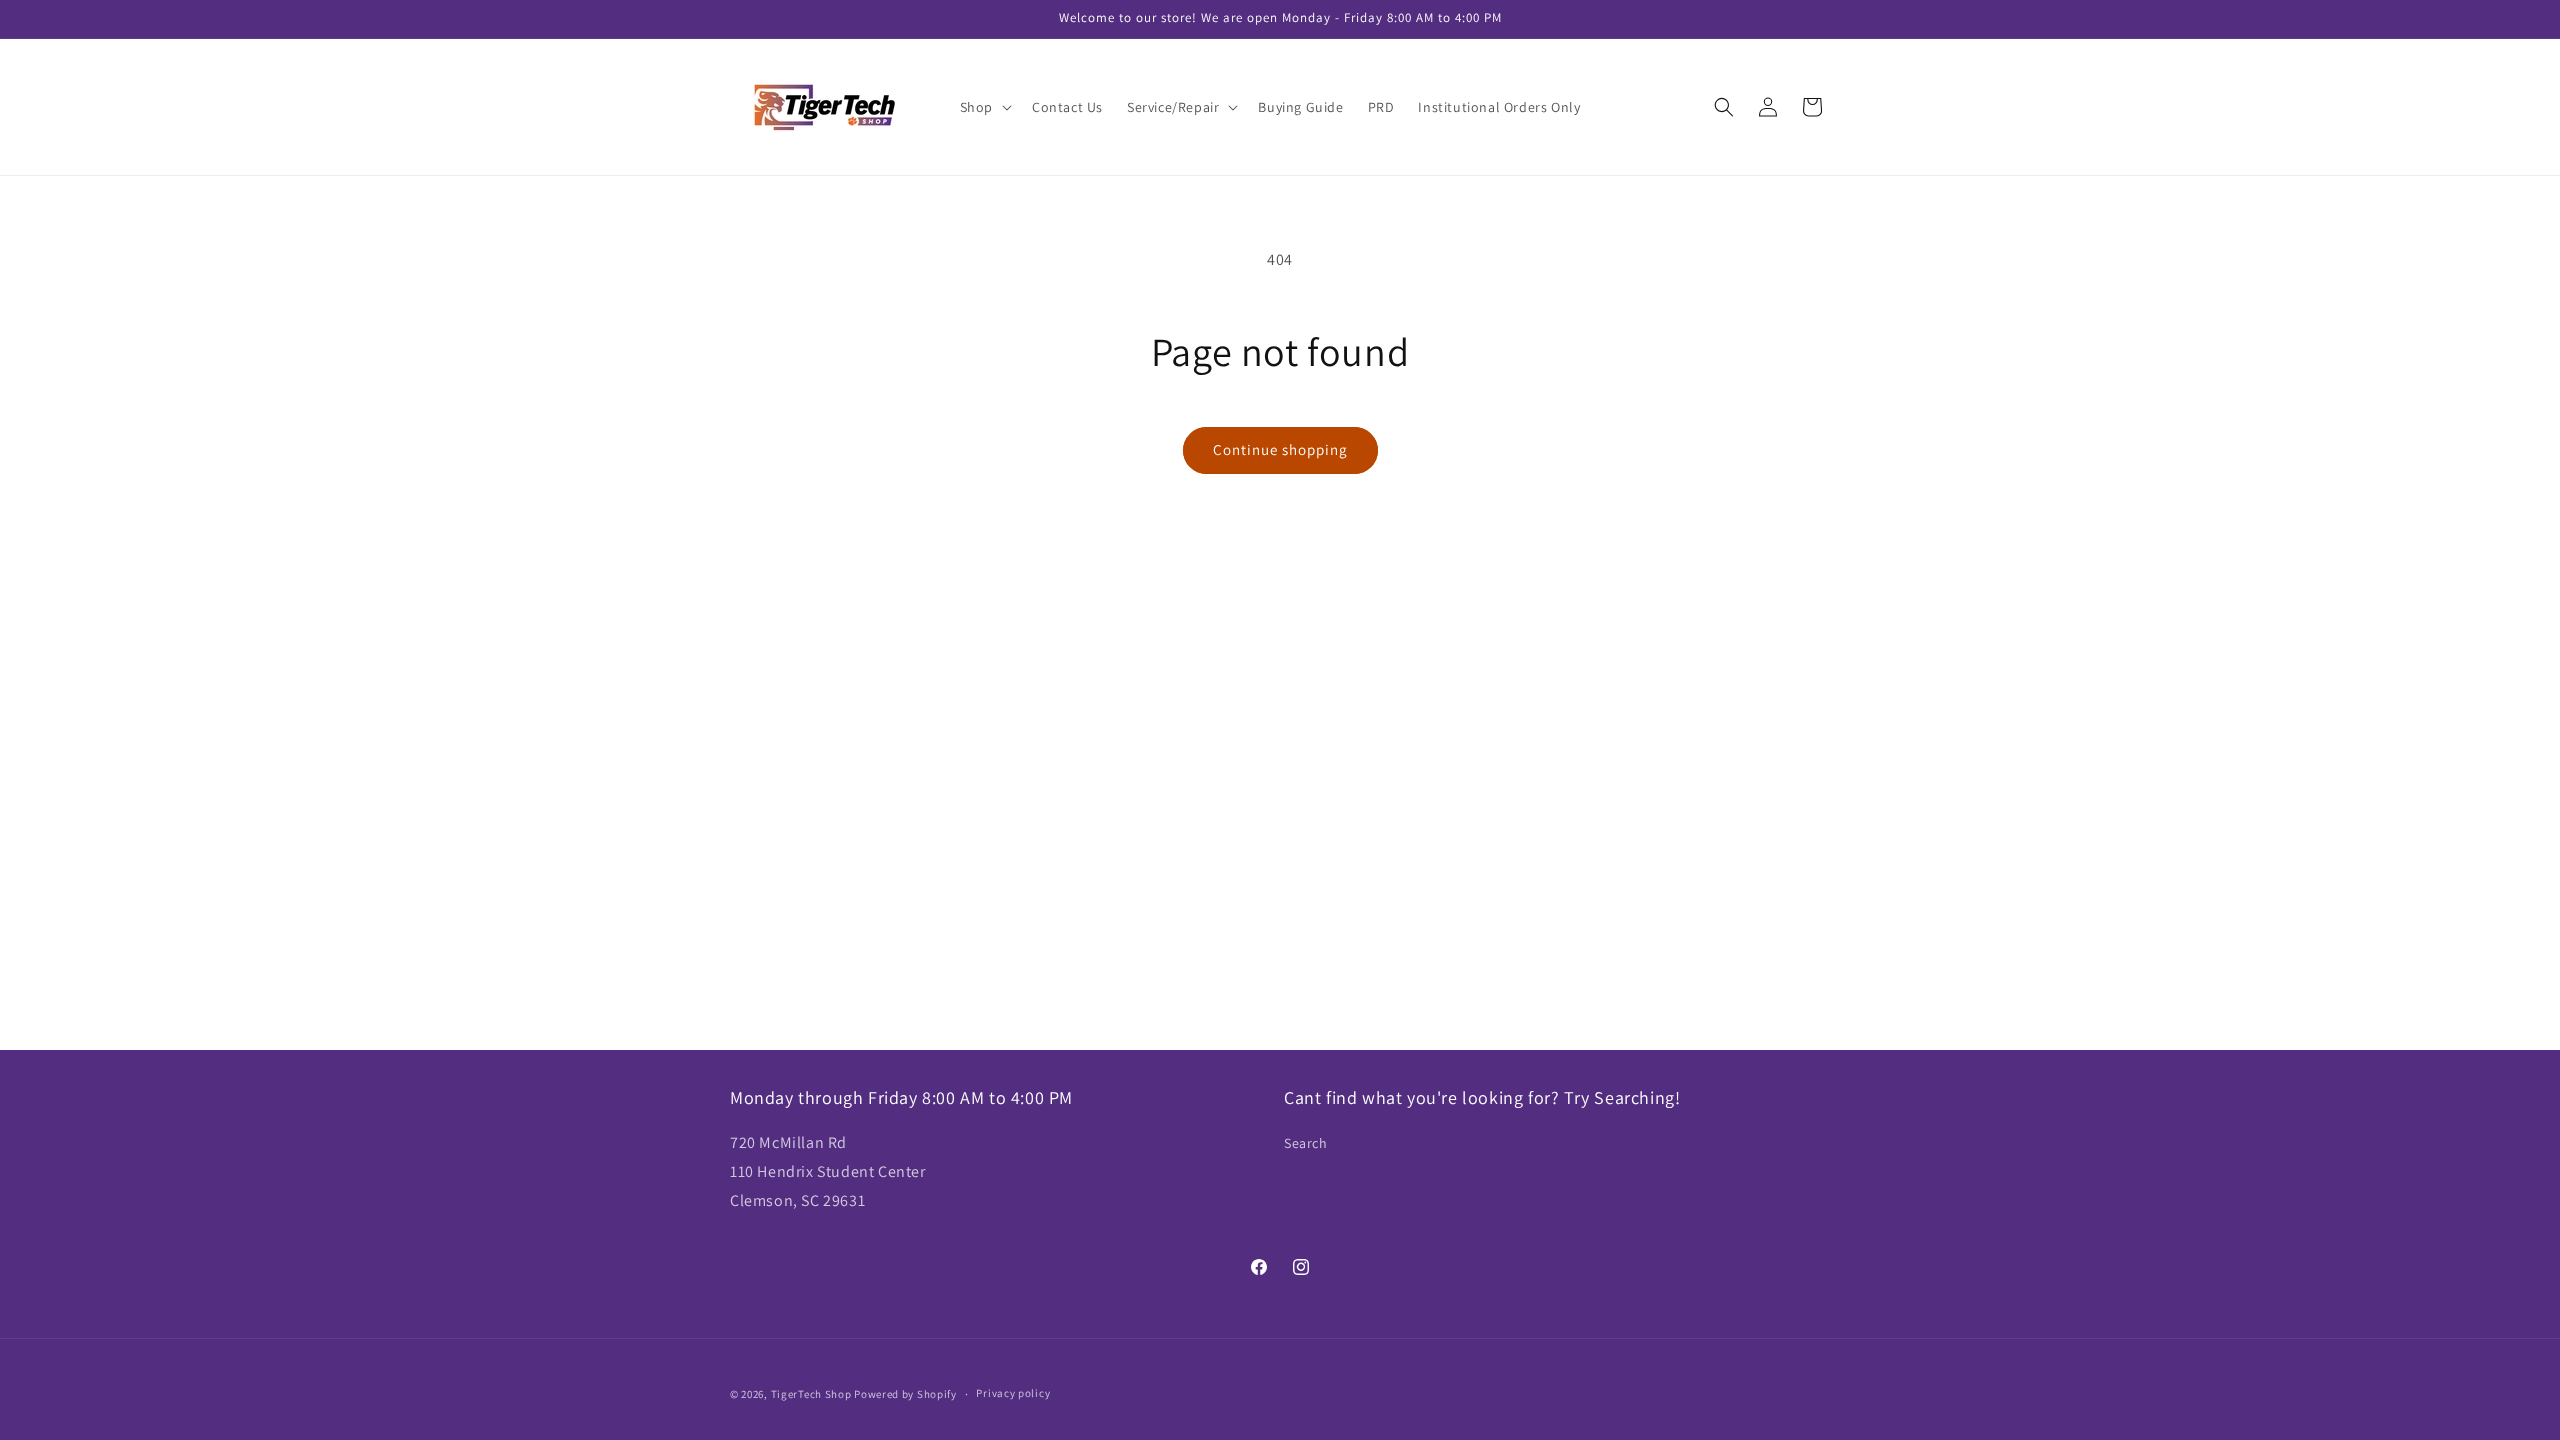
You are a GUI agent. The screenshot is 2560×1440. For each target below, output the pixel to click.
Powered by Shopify (905, 1394)
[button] (984, 107)
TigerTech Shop (811, 1394)
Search (1306, 1143)
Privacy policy (1013, 1393)
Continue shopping (1280, 449)
